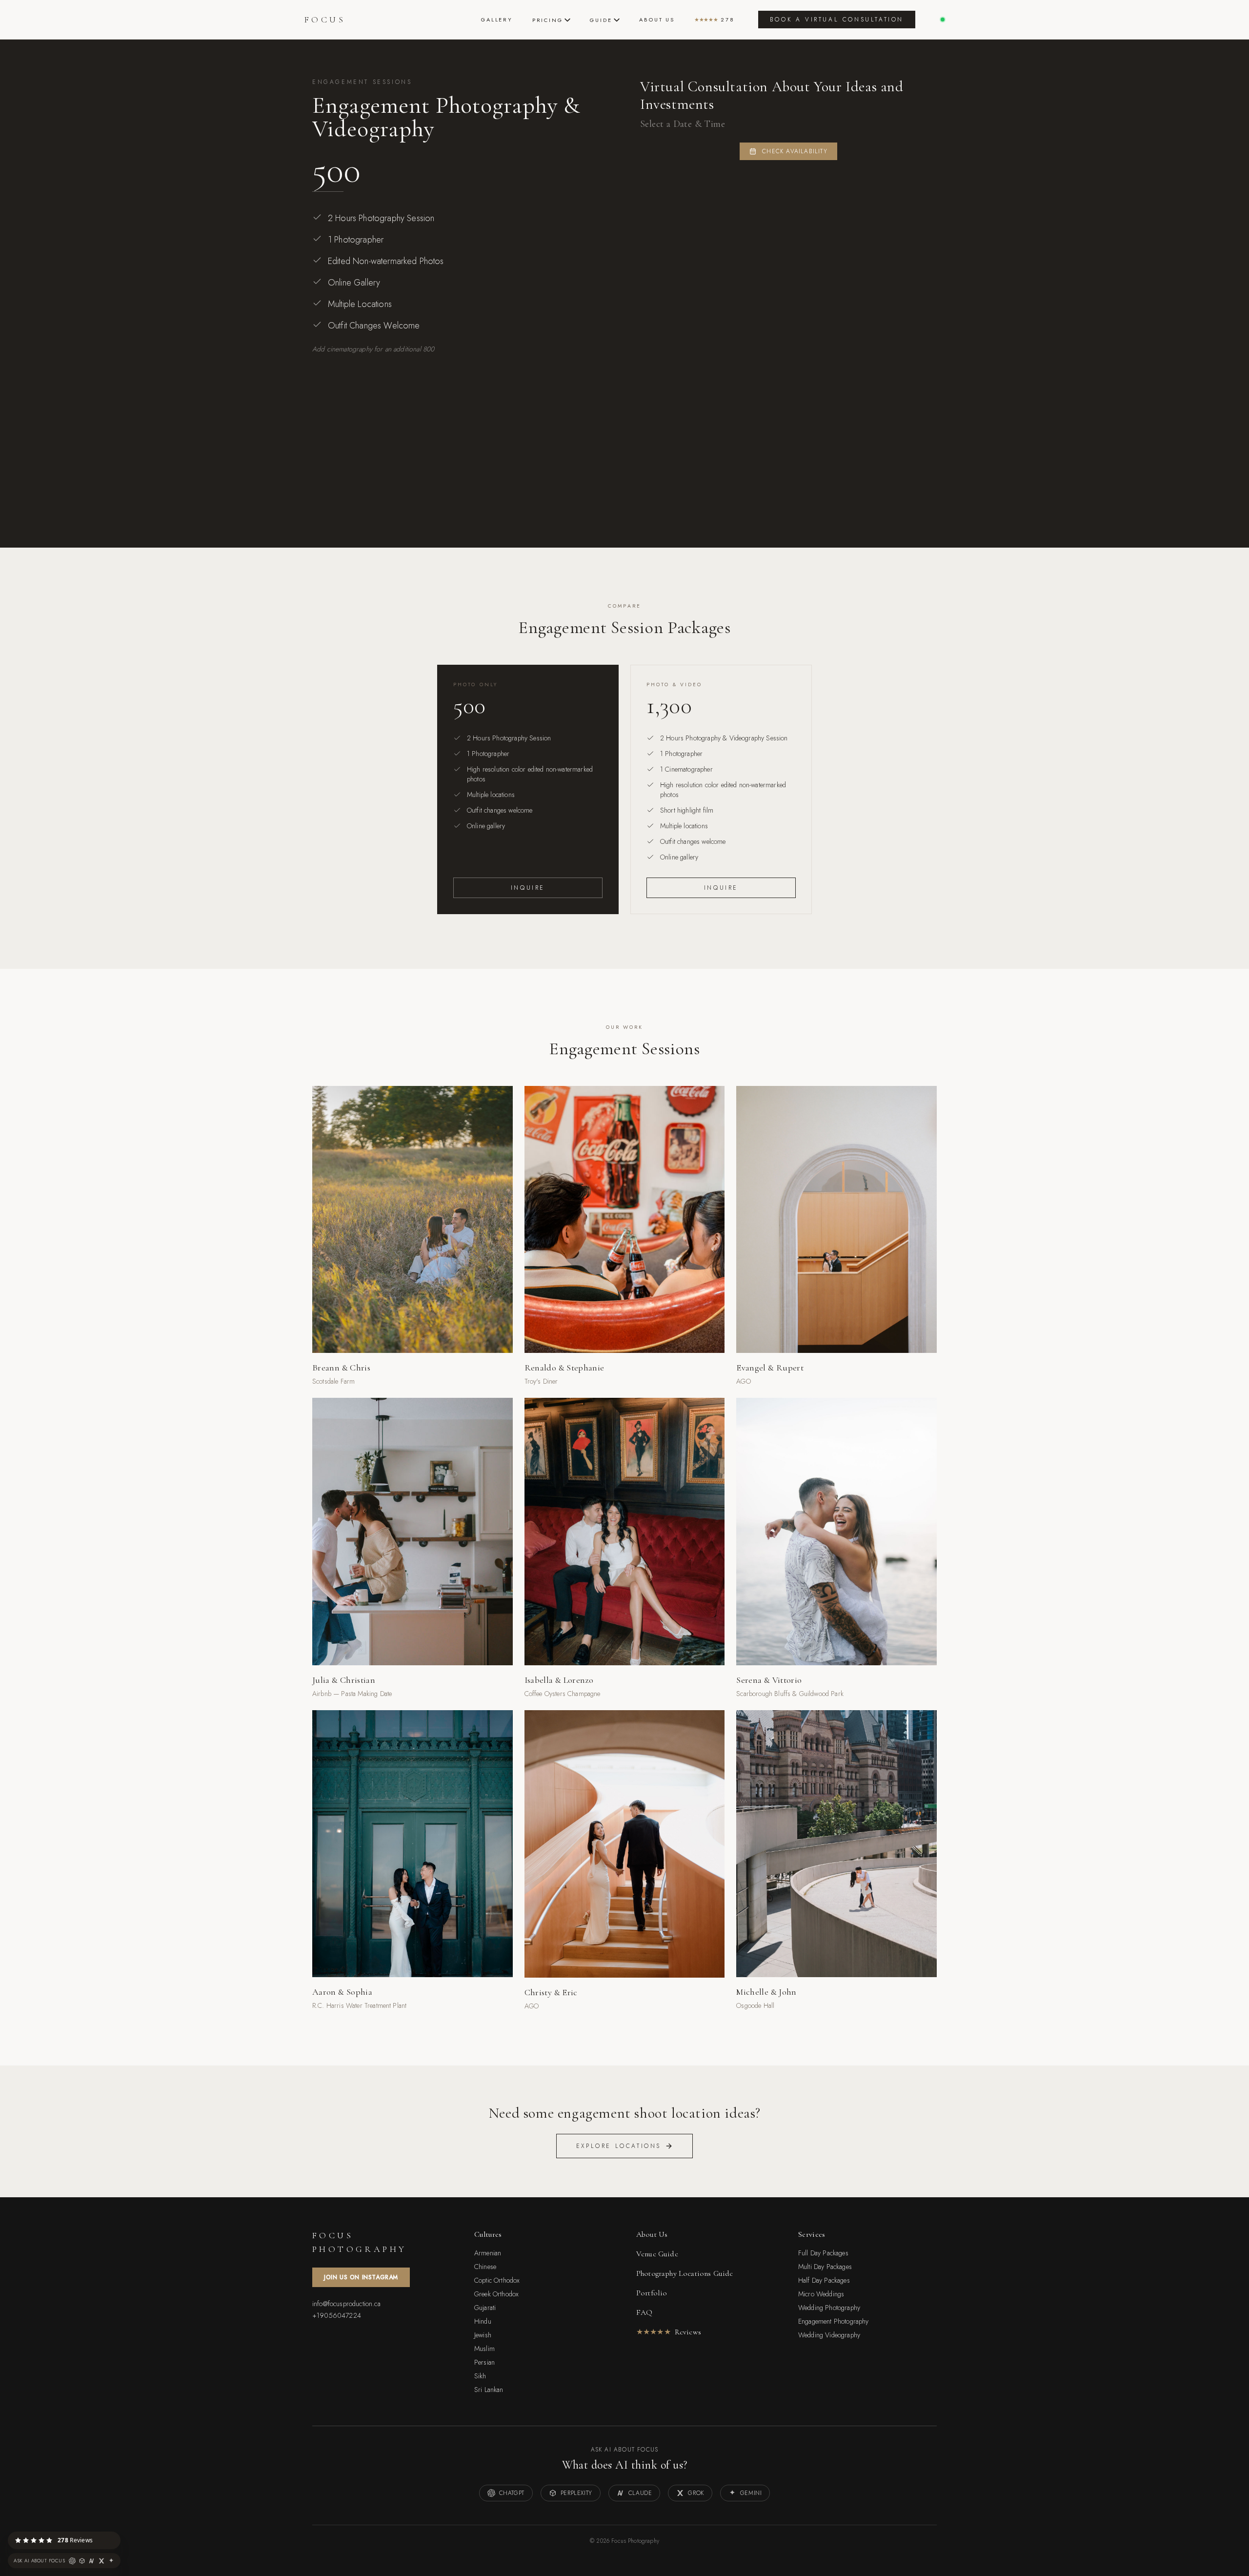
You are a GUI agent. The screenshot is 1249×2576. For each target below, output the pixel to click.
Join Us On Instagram (361, 2277)
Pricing (548, 20)
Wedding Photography (829, 2308)
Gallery (497, 20)
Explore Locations (619, 2146)
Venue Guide (657, 2254)
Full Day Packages (823, 2253)
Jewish (483, 2335)
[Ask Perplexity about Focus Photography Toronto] (82, 2561)
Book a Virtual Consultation (837, 20)
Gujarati (485, 2308)
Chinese (485, 2267)
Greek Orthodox (496, 2294)
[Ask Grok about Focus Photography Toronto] (101, 2561)
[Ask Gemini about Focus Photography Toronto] (111, 2561)
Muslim (484, 2349)
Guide (601, 20)
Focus (325, 20)
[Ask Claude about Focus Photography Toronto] (92, 2561)
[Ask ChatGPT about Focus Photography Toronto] (72, 2561)
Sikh (480, 2376)
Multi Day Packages (825, 2267)
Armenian (488, 2253)
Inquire (528, 888)
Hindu (483, 2321)
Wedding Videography (829, 2335)
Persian (484, 2362)
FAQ (644, 2312)
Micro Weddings (821, 2294)
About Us (657, 20)
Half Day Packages (824, 2280)
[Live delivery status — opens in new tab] (943, 20)
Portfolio (652, 2293)
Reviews (669, 2332)
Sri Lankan (489, 2390)
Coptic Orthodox (497, 2280)
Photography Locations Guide (685, 2273)
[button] (120, 2532)
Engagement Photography (834, 2321)
